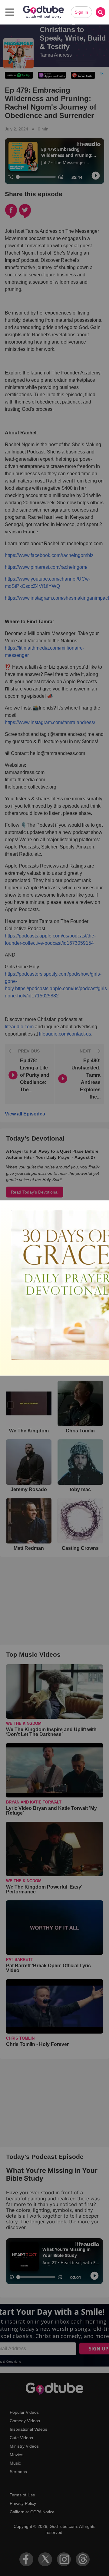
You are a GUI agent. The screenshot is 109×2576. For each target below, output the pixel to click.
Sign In (81, 12)
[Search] (101, 12)
